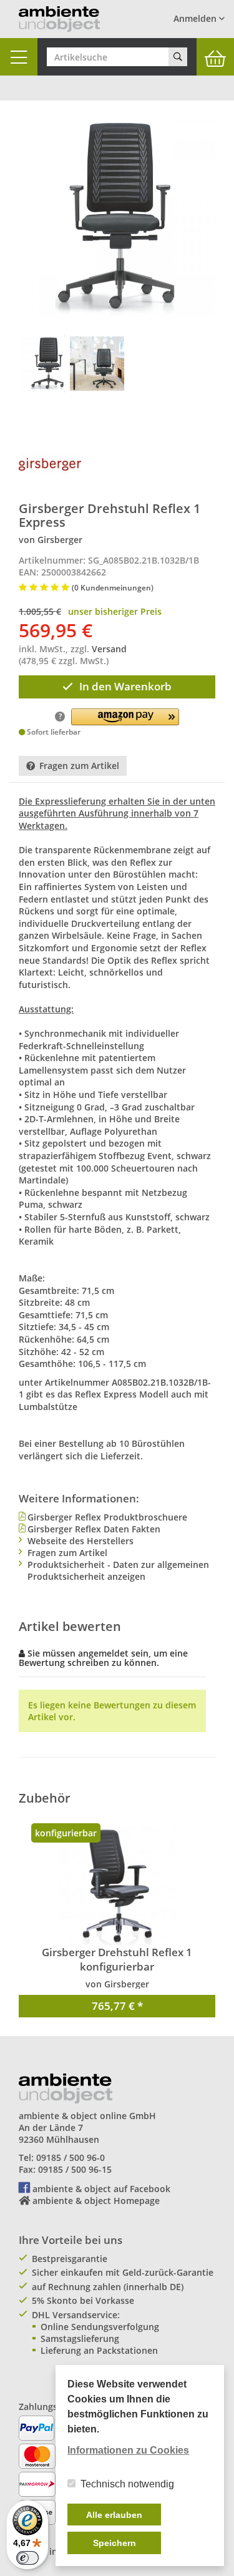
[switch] (27, 2558)
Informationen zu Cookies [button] (128, 2450)
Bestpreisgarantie (70, 2259)
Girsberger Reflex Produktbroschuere (107, 1517)
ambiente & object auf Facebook (101, 2189)
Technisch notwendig (127, 2484)
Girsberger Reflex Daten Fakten (94, 1529)
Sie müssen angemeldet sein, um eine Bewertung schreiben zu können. (103, 1658)
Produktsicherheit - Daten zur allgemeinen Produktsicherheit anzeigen (118, 1570)
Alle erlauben (114, 2515)
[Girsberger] (50, 463)
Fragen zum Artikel (79, 766)
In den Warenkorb (125, 686)
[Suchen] (178, 57)
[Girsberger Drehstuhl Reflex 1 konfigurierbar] (117, 1886)
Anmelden (196, 18)
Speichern (115, 2543)
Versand (109, 649)
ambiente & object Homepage (96, 2201)
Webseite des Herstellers (80, 1541)
